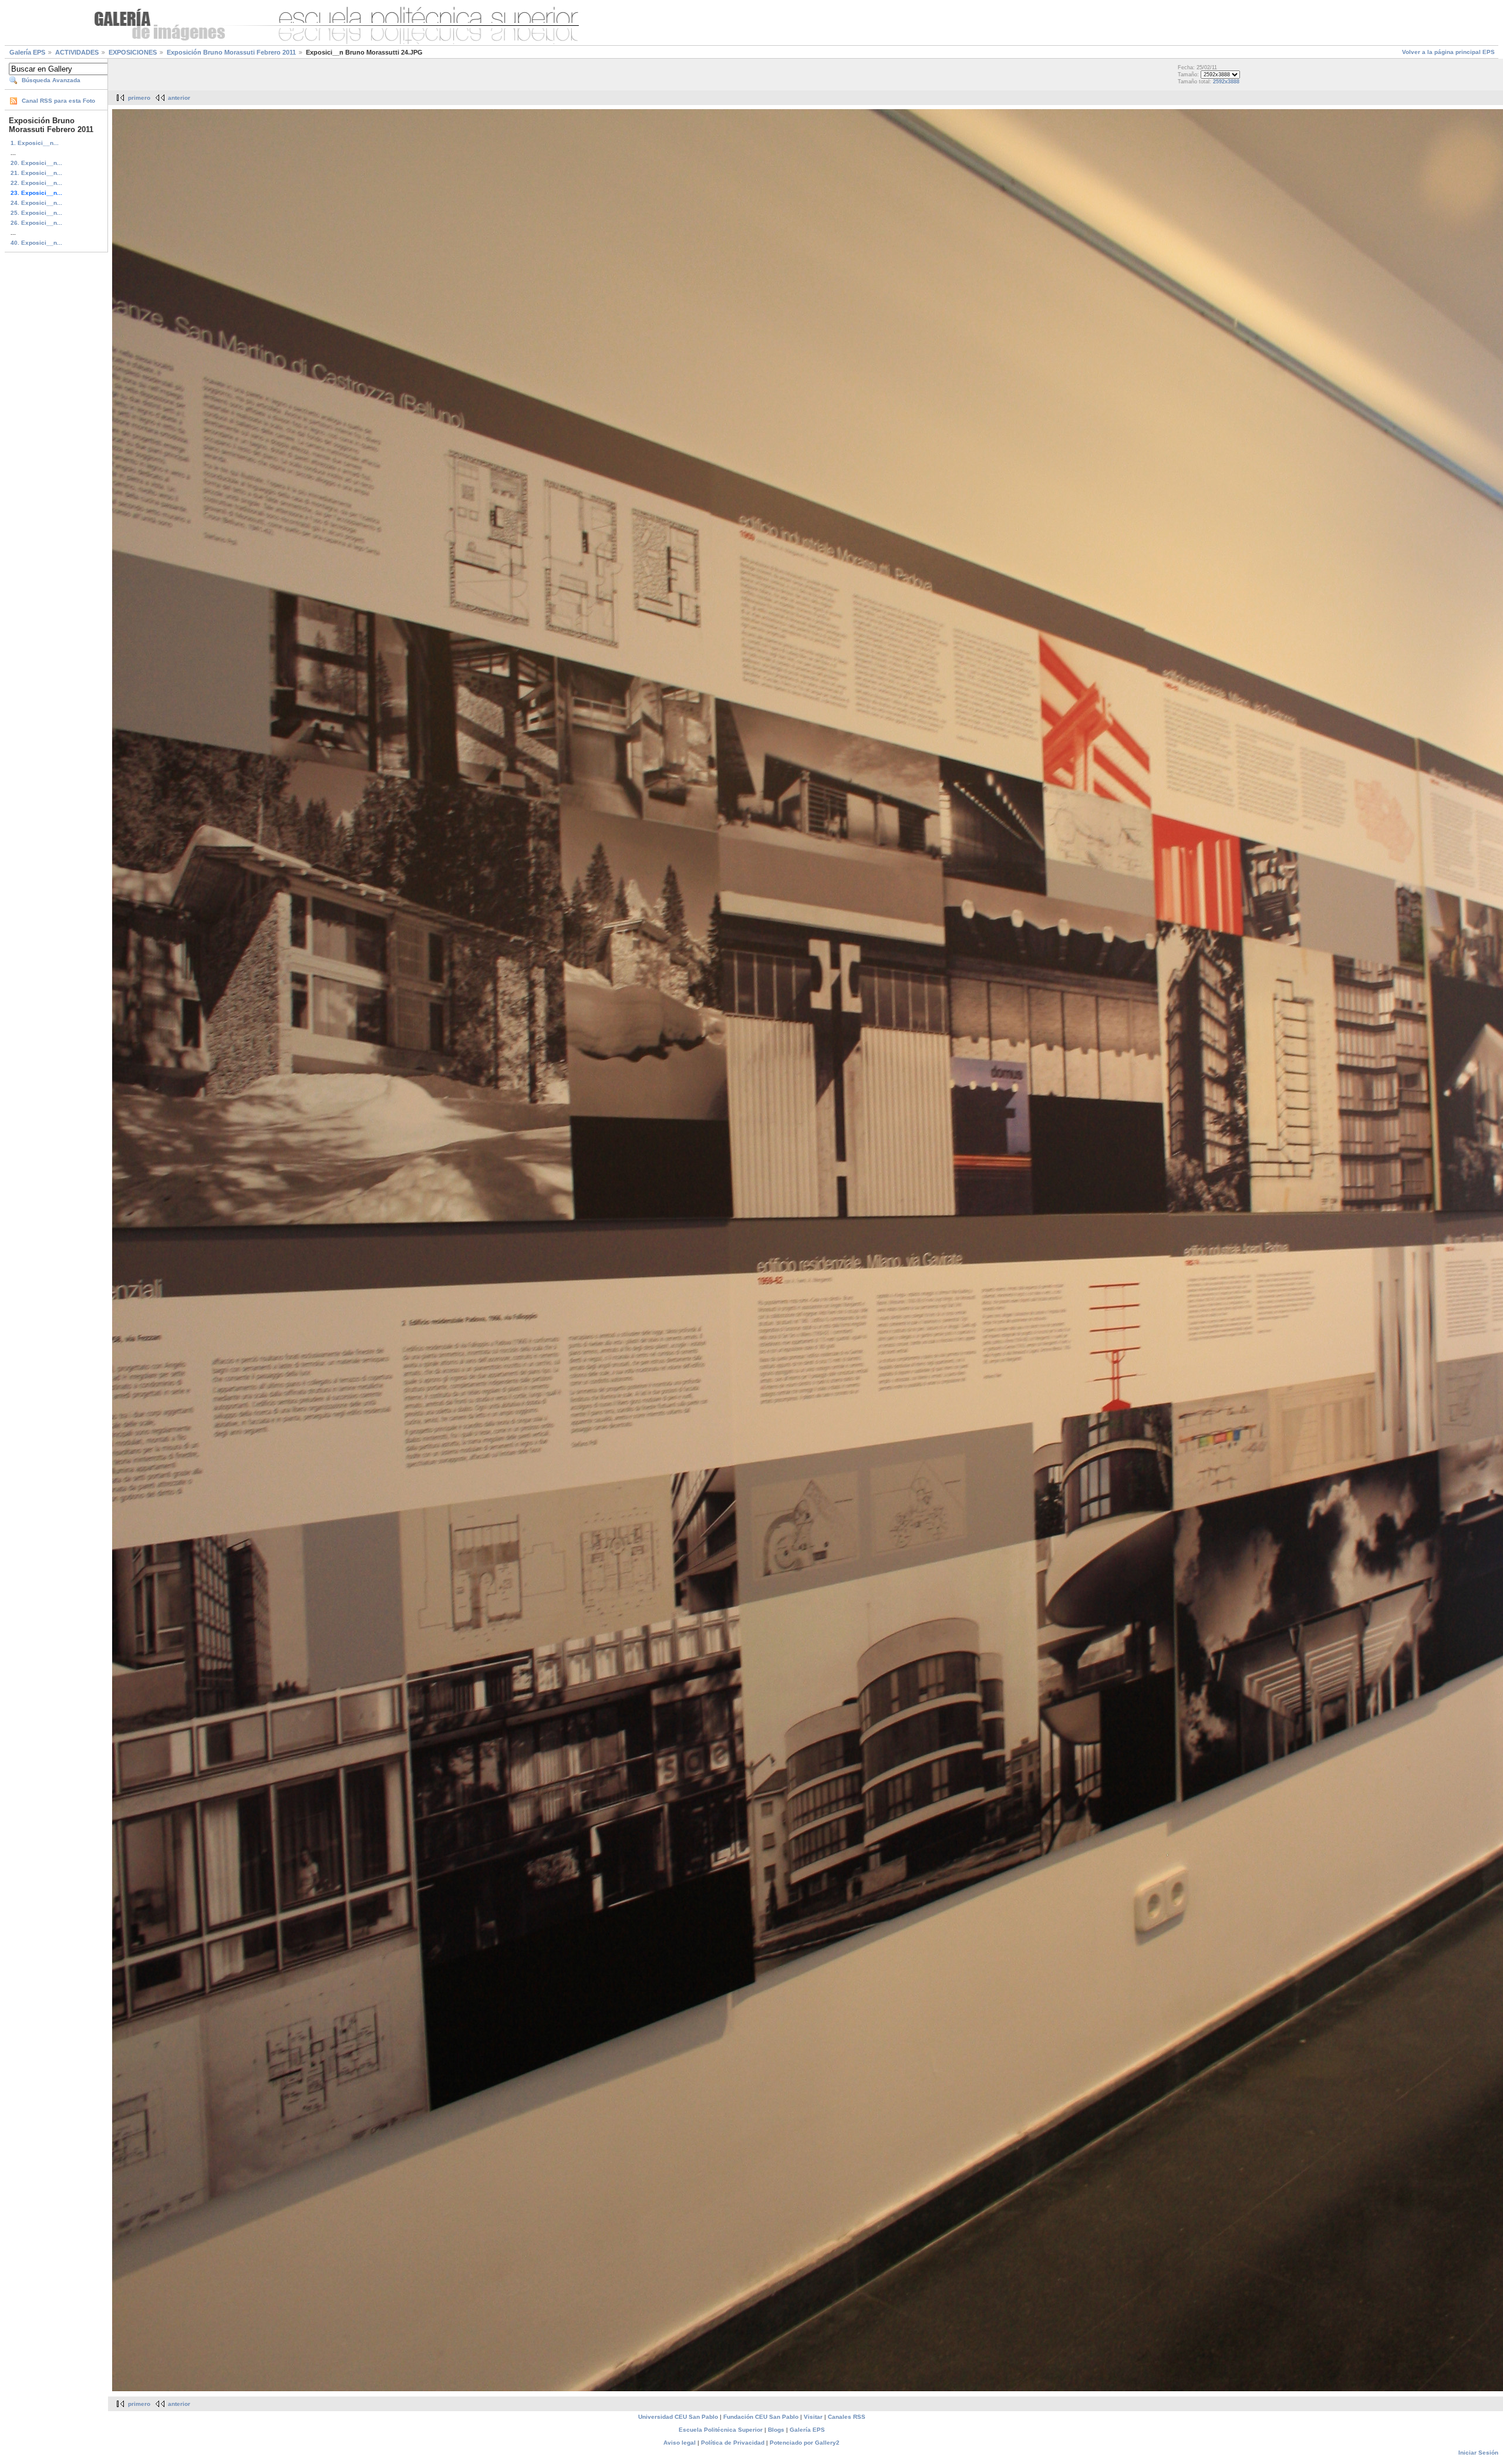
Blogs (776, 2430)
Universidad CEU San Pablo (678, 2417)
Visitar (813, 2417)
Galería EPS (27, 52)
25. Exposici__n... (36, 213)
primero (139, 98)
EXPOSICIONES (133, 52)
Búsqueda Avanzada (51, 80)
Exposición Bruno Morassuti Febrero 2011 (231, 52)
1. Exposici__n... (35, 143)
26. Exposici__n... (36, 223)
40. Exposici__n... (36, 243)
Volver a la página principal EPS (1448, 52)
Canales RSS (847, 2417)
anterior (179, 98)
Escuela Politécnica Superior (721, 2430)
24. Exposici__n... (36, 203)
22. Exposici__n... (36, 183)
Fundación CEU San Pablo (761, 2417)
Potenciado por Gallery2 (805, 2443)
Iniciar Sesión (1478, 2453)
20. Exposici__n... (36, 163)
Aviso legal (680, 2443)
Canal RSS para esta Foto (58, 101)
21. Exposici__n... (36, 173)
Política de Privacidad (733, 2443)
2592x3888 (1226, 82)
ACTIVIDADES (77, 52)
